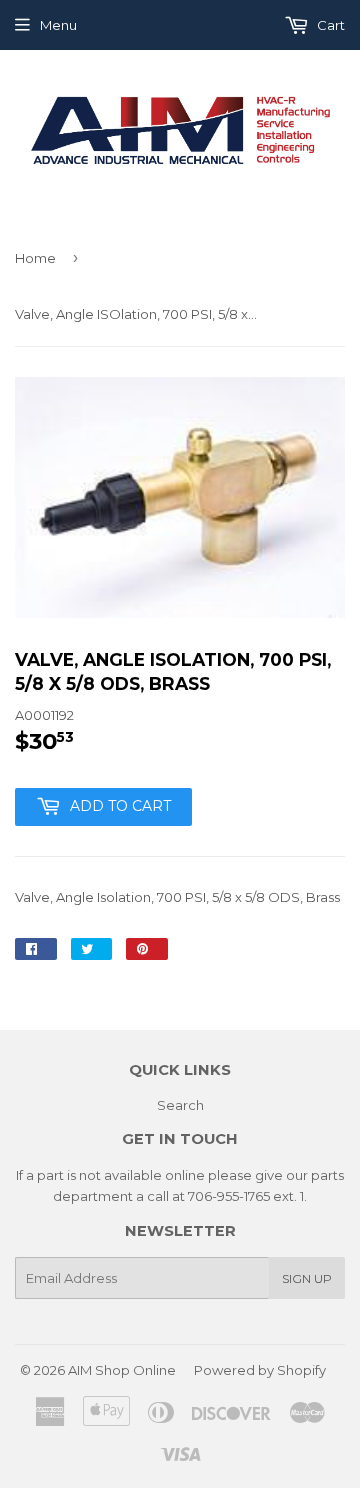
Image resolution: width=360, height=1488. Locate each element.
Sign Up (307, 1278)
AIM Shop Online (122, 1370)
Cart (329, 25)
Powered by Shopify (260, 1370)
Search (180, 1105)
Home (35, 258)
